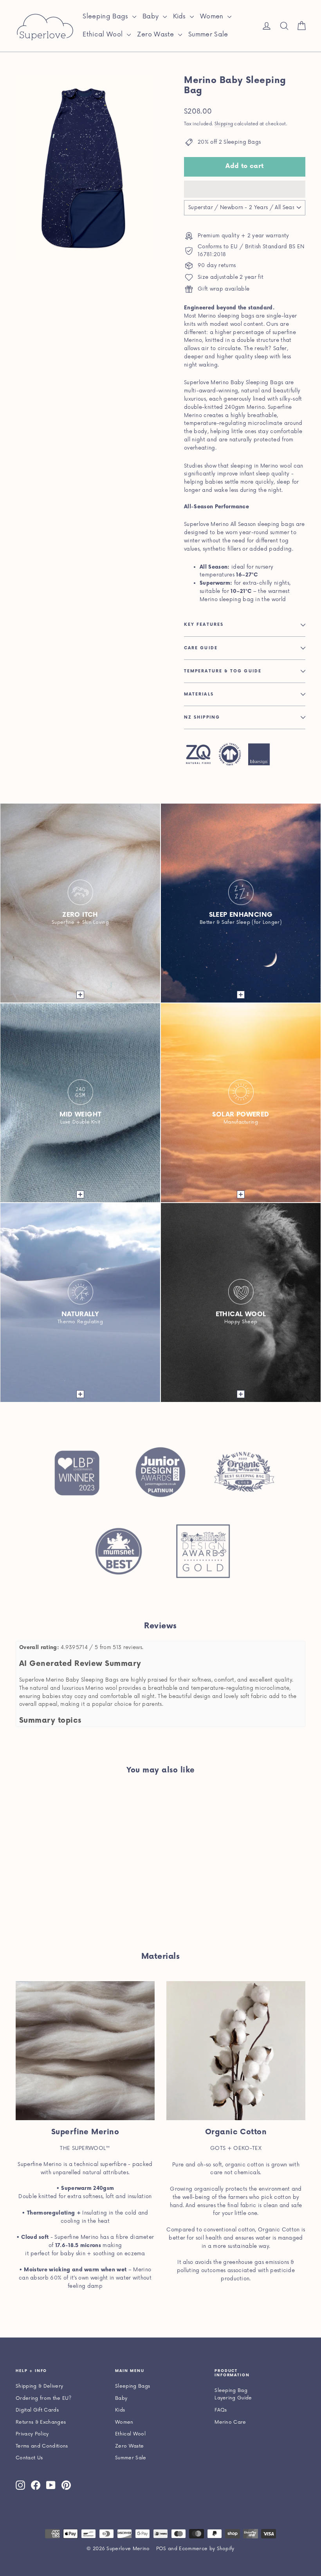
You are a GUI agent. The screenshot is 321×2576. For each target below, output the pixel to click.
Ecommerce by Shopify (207, 2549)
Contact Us (29, 2458)
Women (213, 16)
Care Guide (201, 648)
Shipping (224, 124)
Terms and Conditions (42, 2446)
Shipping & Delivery (39, 2386)
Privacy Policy (32, 2434)
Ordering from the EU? (44, 2398)
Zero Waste (157, 34)
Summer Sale (208, 34)
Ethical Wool (104, 34)
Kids (181, 16)
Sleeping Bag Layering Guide (233, 2394)
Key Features (204, 625)
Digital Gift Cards (37, 2410)
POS (161, 2549)
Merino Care (230, 2422)
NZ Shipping (202, 717)
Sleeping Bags (106, 16)
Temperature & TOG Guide (223, 671)
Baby (152, 16)
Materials (199, 694)
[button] (245, 189)
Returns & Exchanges (41, 2422)
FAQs (221, 2410)
